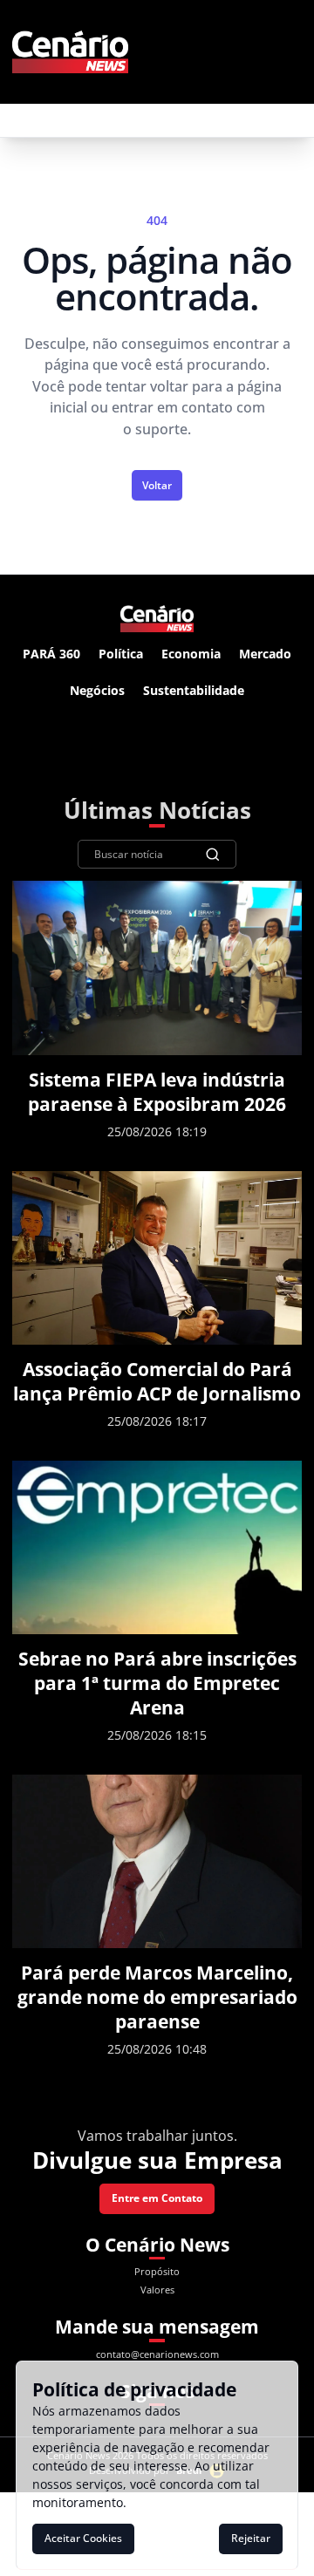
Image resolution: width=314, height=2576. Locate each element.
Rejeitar (251, 2538)
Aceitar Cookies (83, 2538)
